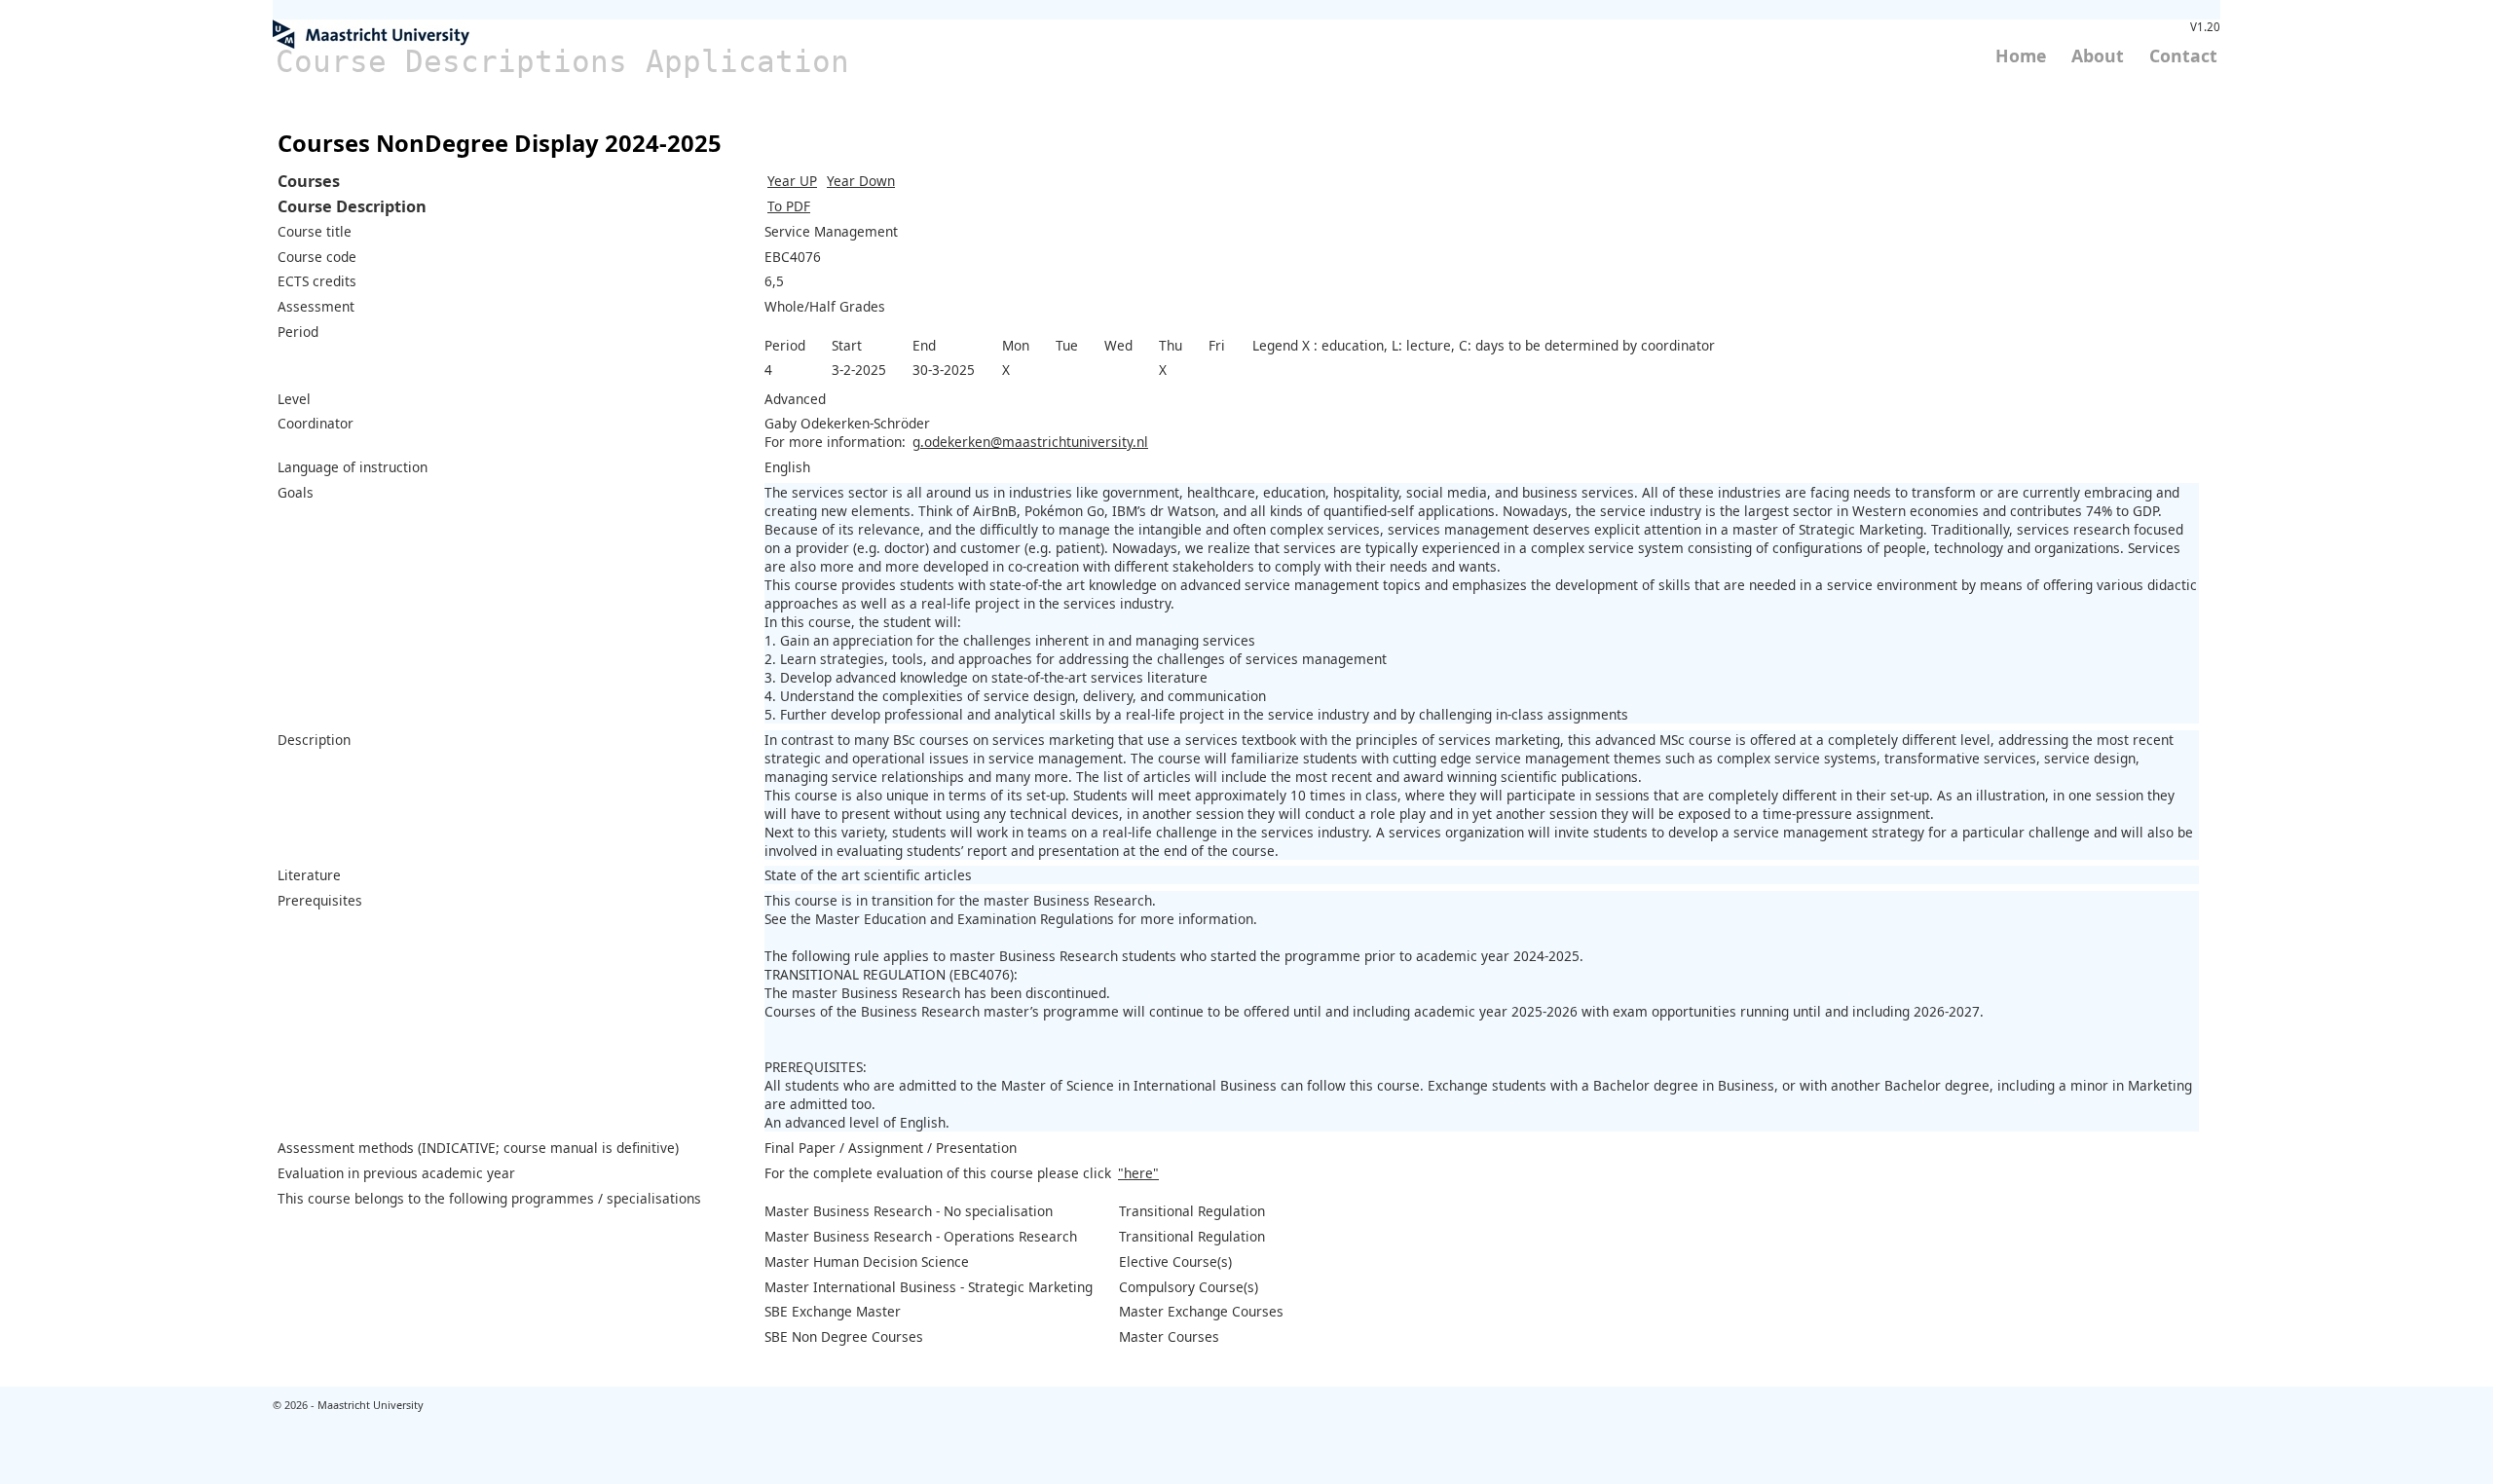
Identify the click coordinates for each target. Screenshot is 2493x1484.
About (2098, 56)
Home (2021, 56)
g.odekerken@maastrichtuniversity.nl (1030, 442)
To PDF (789, 206)
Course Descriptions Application (562, 61)
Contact (2183, 56)
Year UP (792, 181)
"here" (1138, 1173)
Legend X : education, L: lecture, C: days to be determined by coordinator (1484, 345)
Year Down (861, 181)
